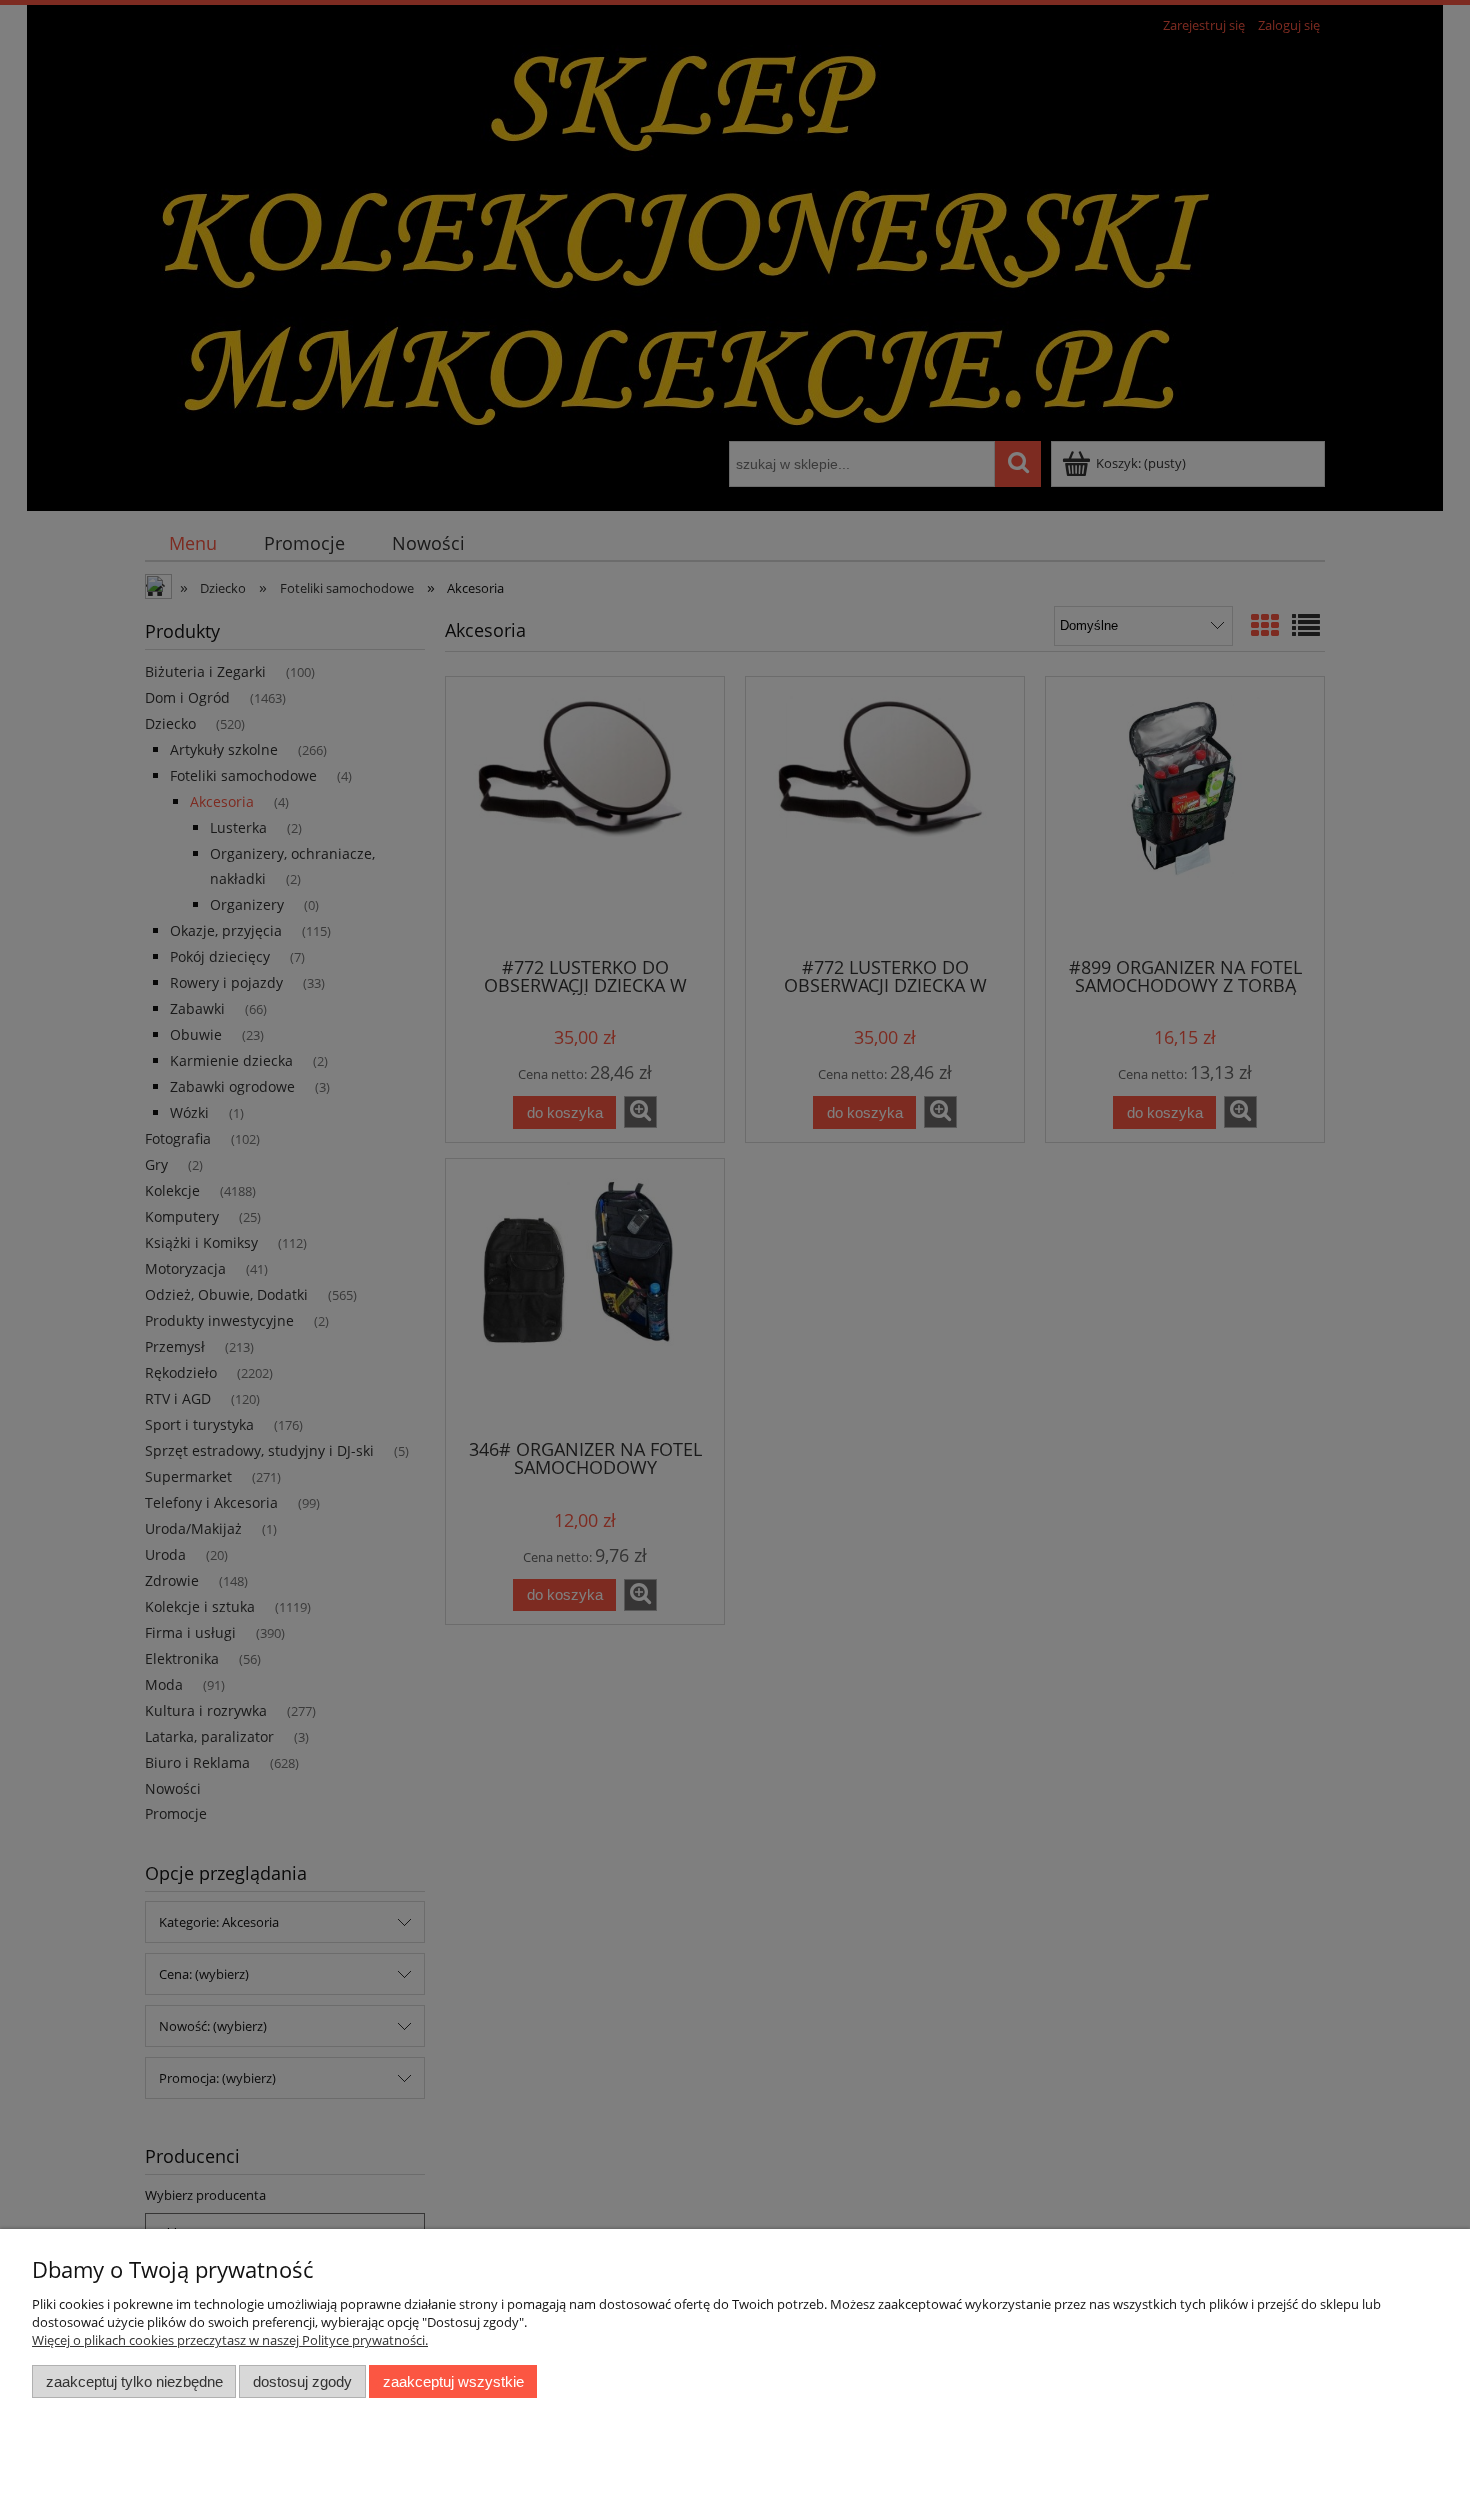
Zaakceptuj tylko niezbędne (134, 2381)
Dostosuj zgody (302, 2381)
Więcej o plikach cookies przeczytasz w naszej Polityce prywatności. (230, 2340)
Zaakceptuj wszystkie (453, 2381)
